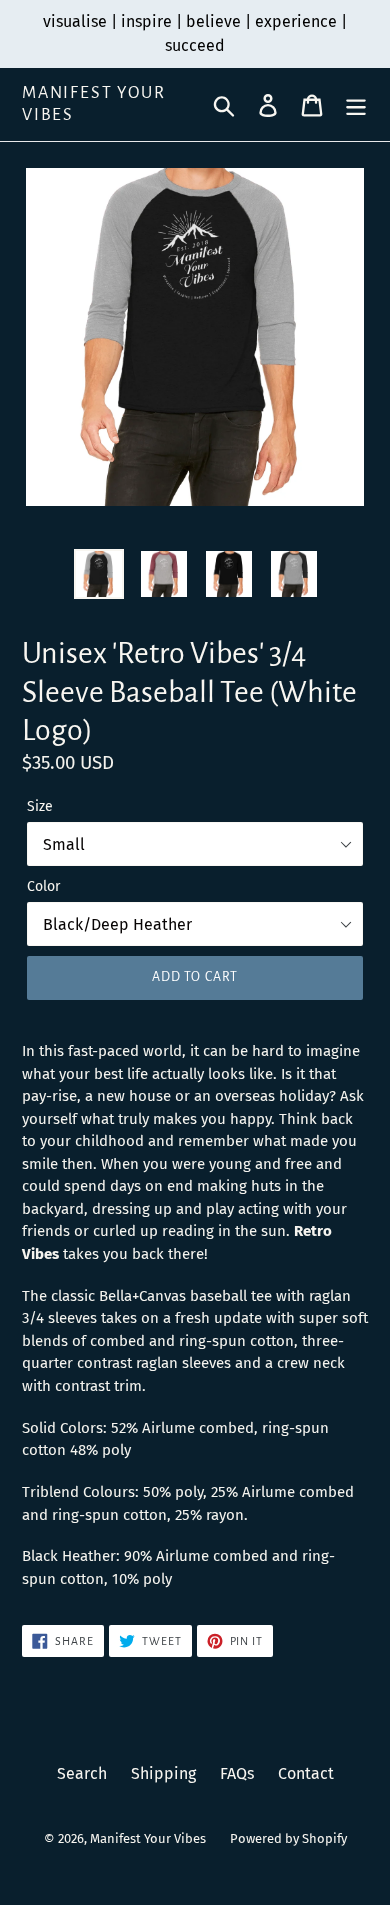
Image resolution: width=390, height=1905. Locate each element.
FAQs (237, 1773)
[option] (99, 574)
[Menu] (356, 104)
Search (82, 1773)
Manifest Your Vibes (93, 104)
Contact (306, 1773)
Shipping (163, 1773)
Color (43, 886)
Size (40, 806)
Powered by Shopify (288, 1838)
